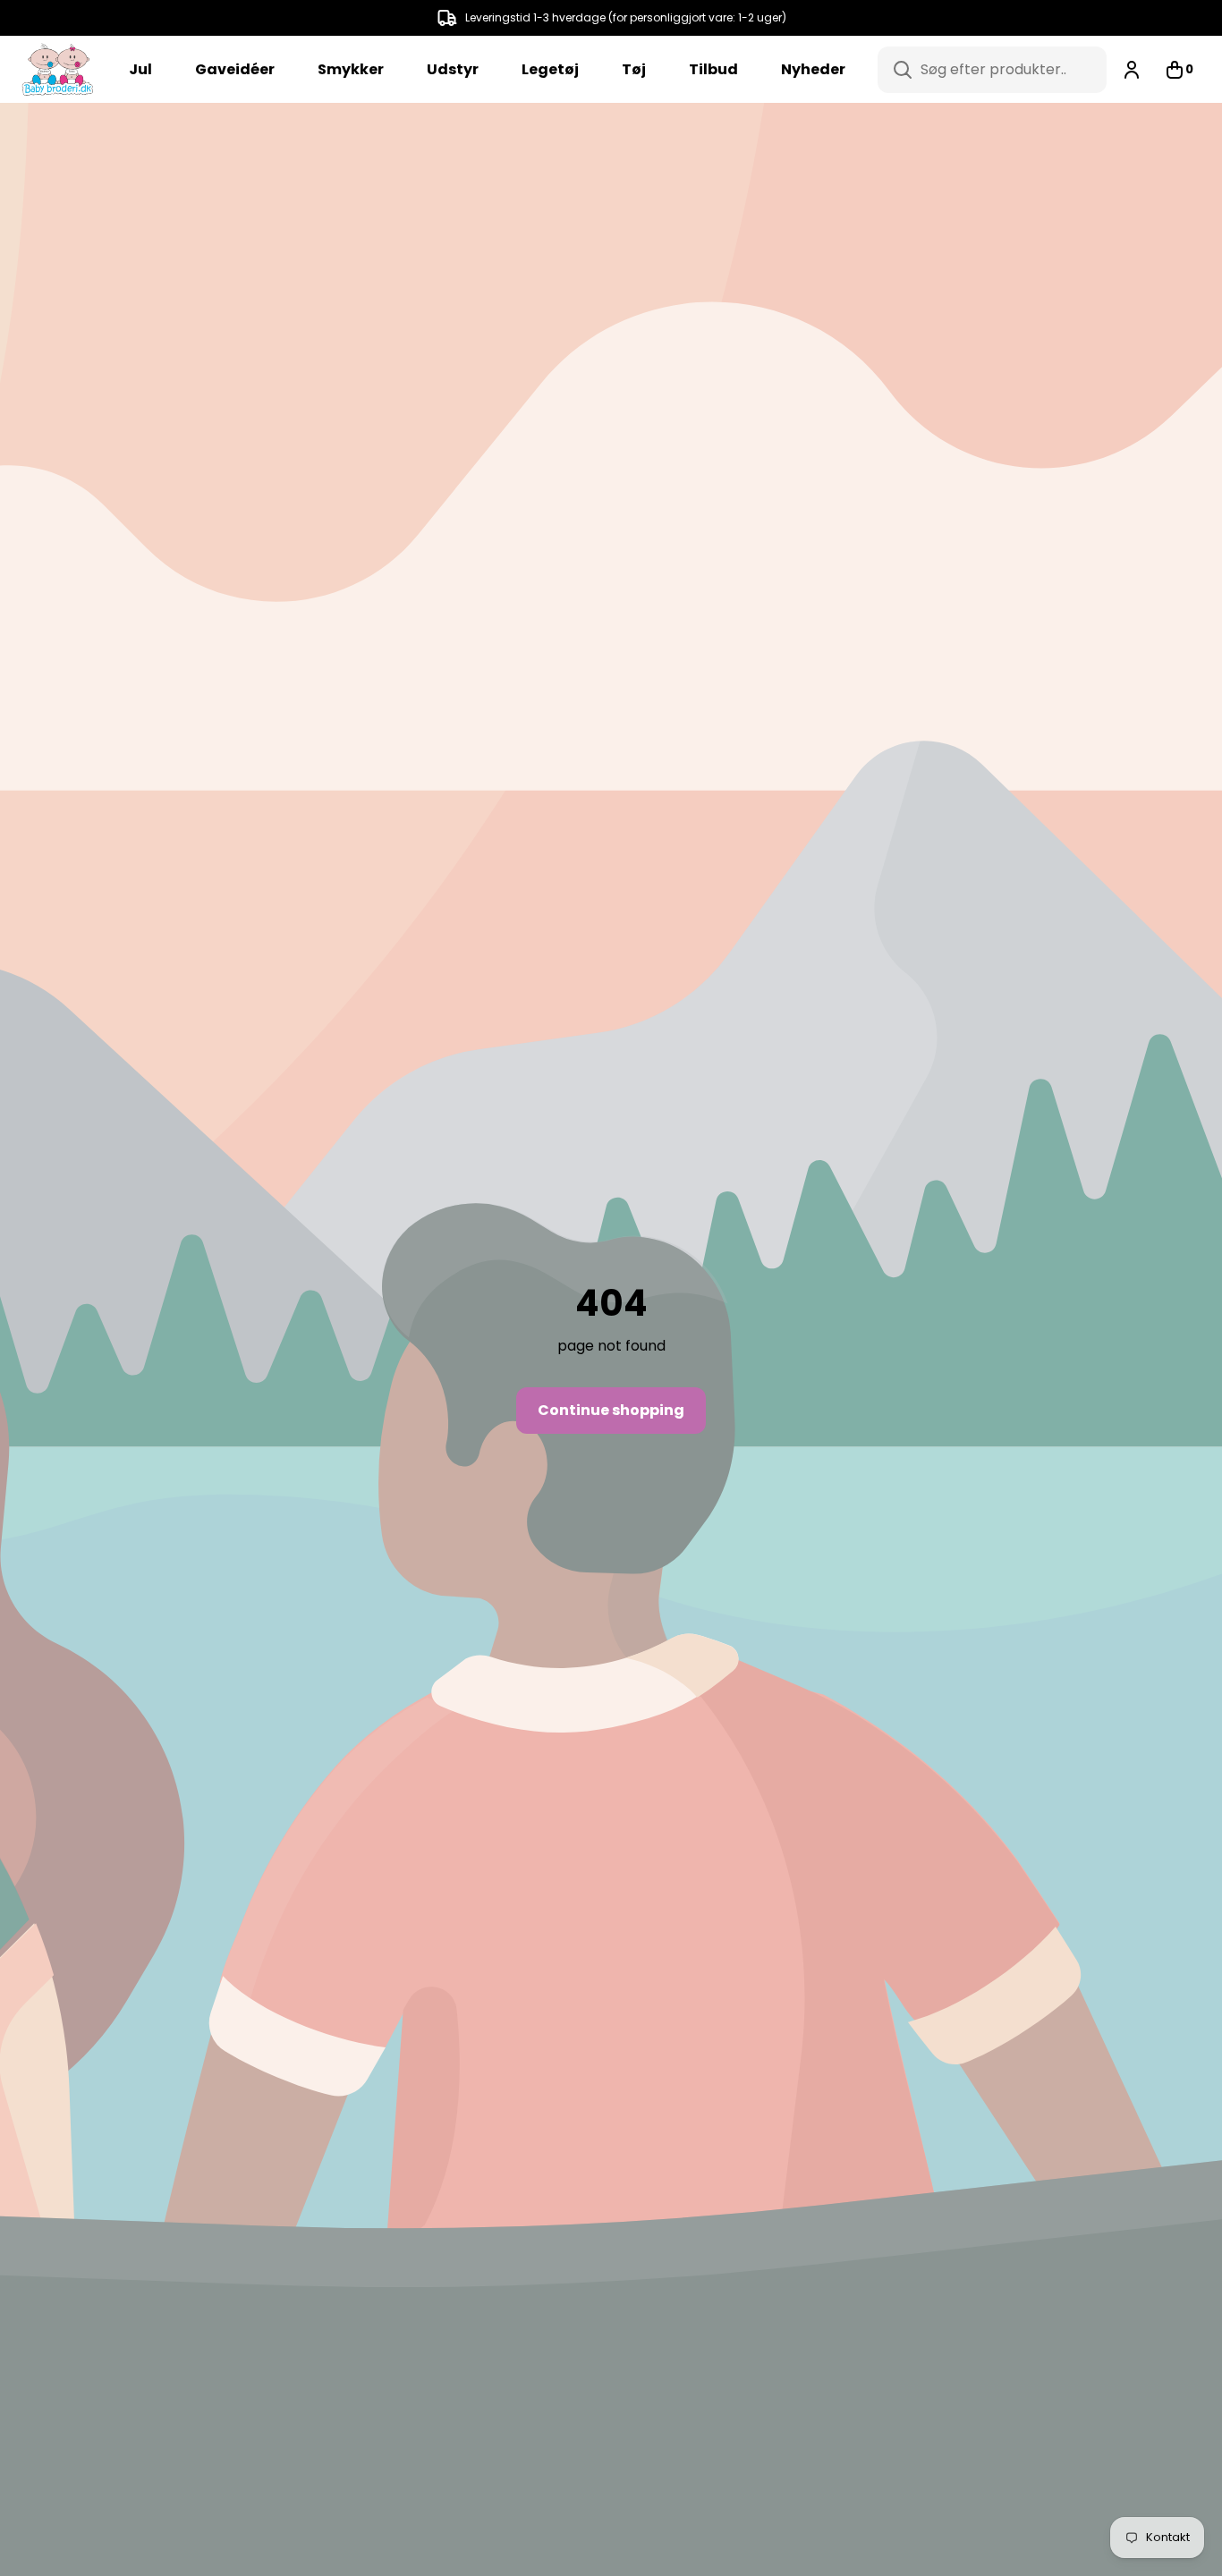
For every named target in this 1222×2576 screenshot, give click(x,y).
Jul (140, 69)
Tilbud (713, 69)
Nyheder (813, 69)
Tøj (634, 69)
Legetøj (550, 69)
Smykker (351, 69)
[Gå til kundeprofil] (1132, 70)
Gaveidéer (235, 69)
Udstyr (453, 69)
